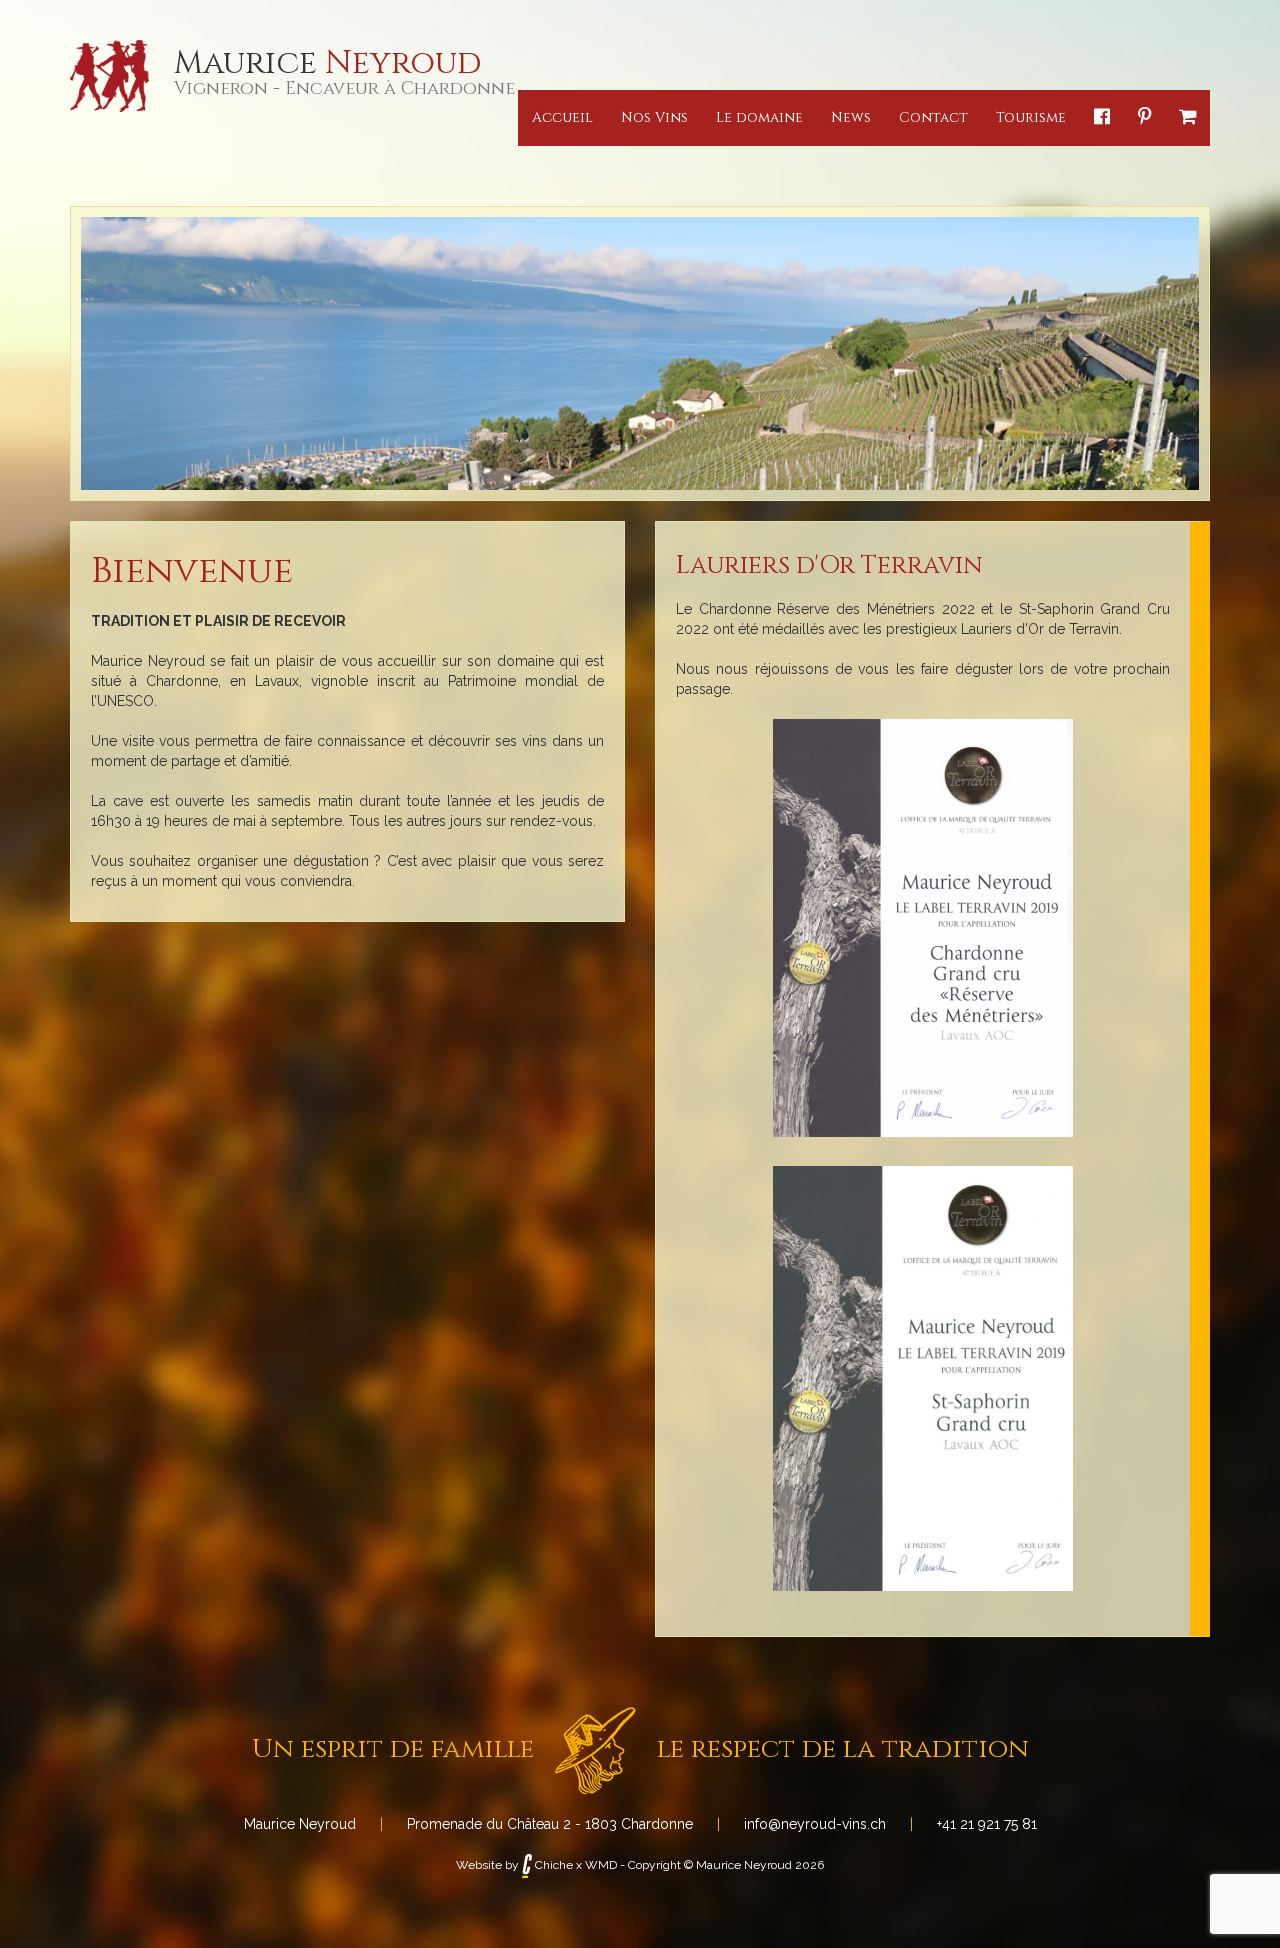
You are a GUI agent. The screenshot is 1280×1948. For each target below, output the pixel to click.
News (851, 117)
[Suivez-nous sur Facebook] (1102, 118)
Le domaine (759, 117)
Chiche (552, 1865)
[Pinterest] (1144, 118)
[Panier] (1187, 118)
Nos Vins (654, 117)
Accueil (562, 117)
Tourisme (1031, 117)
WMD (601, 1865)
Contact (933, 117)
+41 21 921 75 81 (987, 1824)
